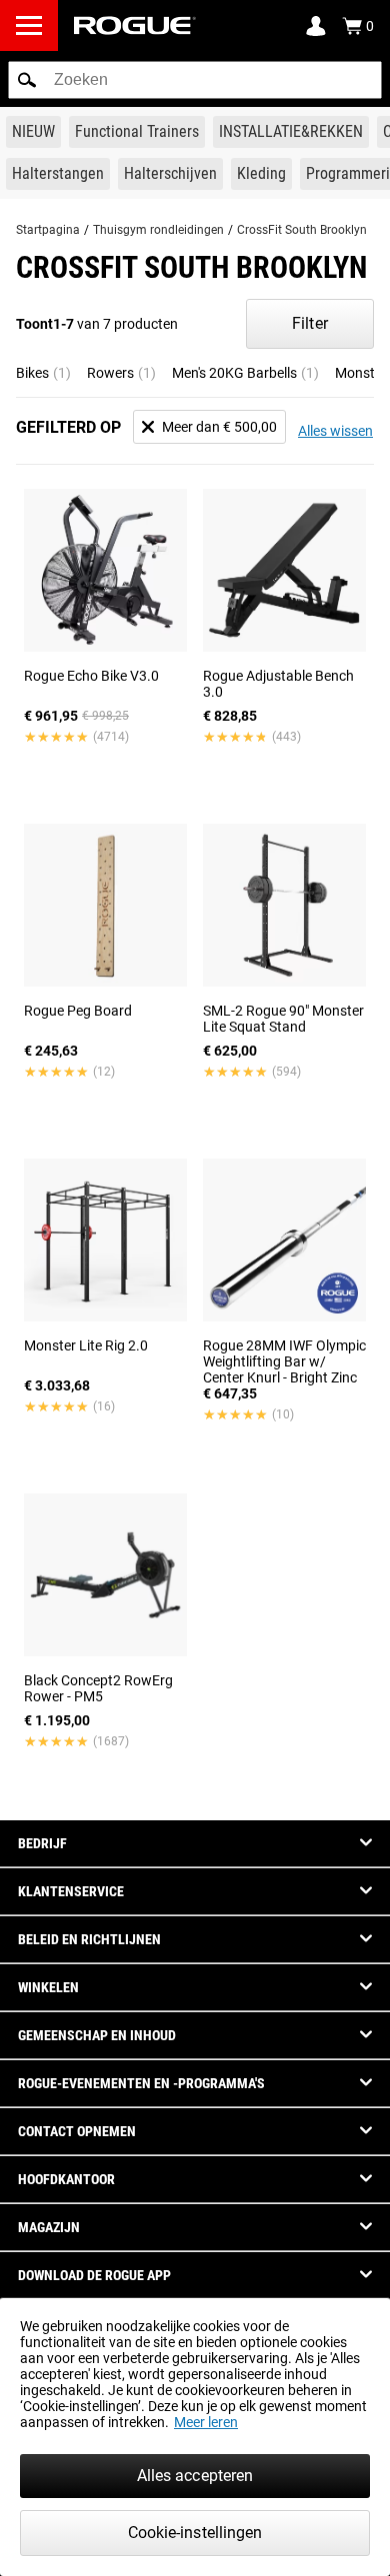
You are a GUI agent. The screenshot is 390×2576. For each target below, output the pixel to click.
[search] (195, 80)
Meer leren (206, 2422)
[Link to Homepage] (135, 25)
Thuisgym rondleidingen (158, 230)
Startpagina (48, 230)
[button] (27, 80)
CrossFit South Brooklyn (302, 230)
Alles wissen (335, 431)
